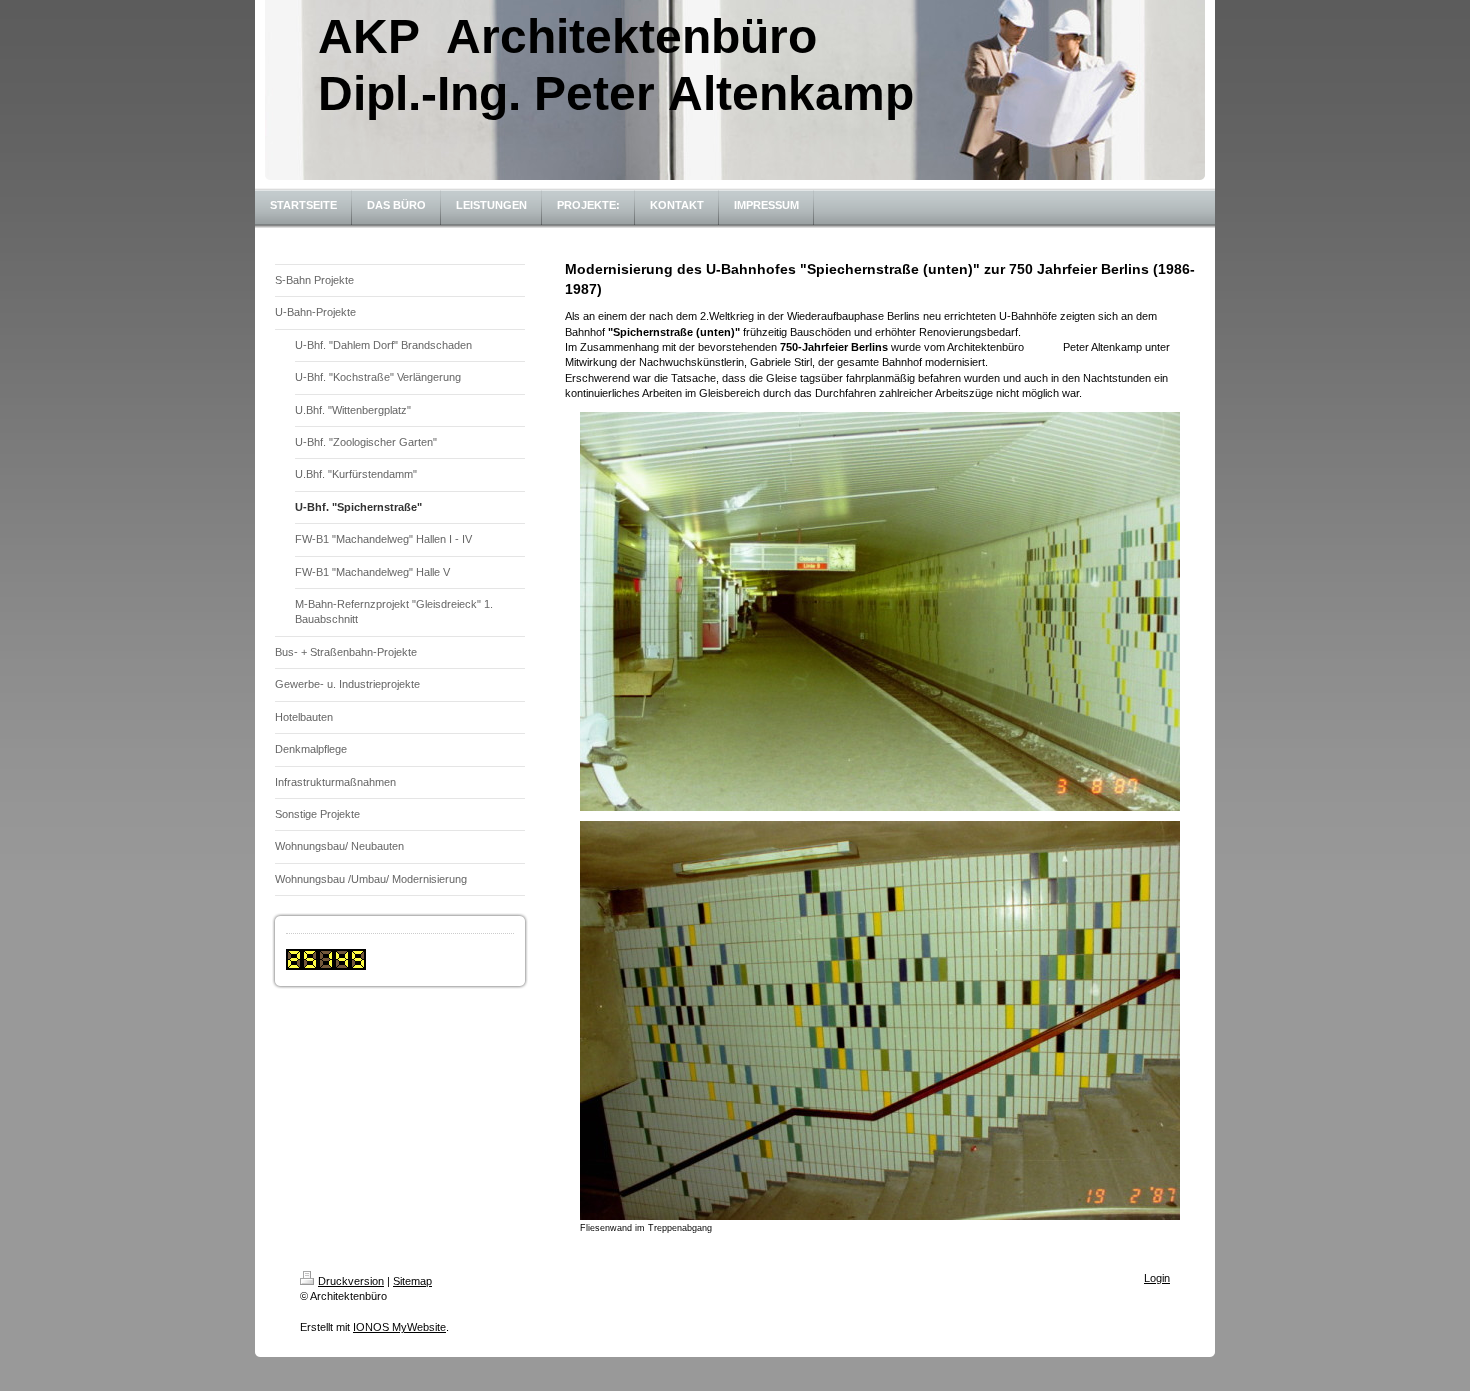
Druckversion (351, 1281)
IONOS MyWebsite (399, 1327)
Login (1157, 1278)
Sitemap (412, 1281)
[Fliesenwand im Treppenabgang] (880, 1020)
